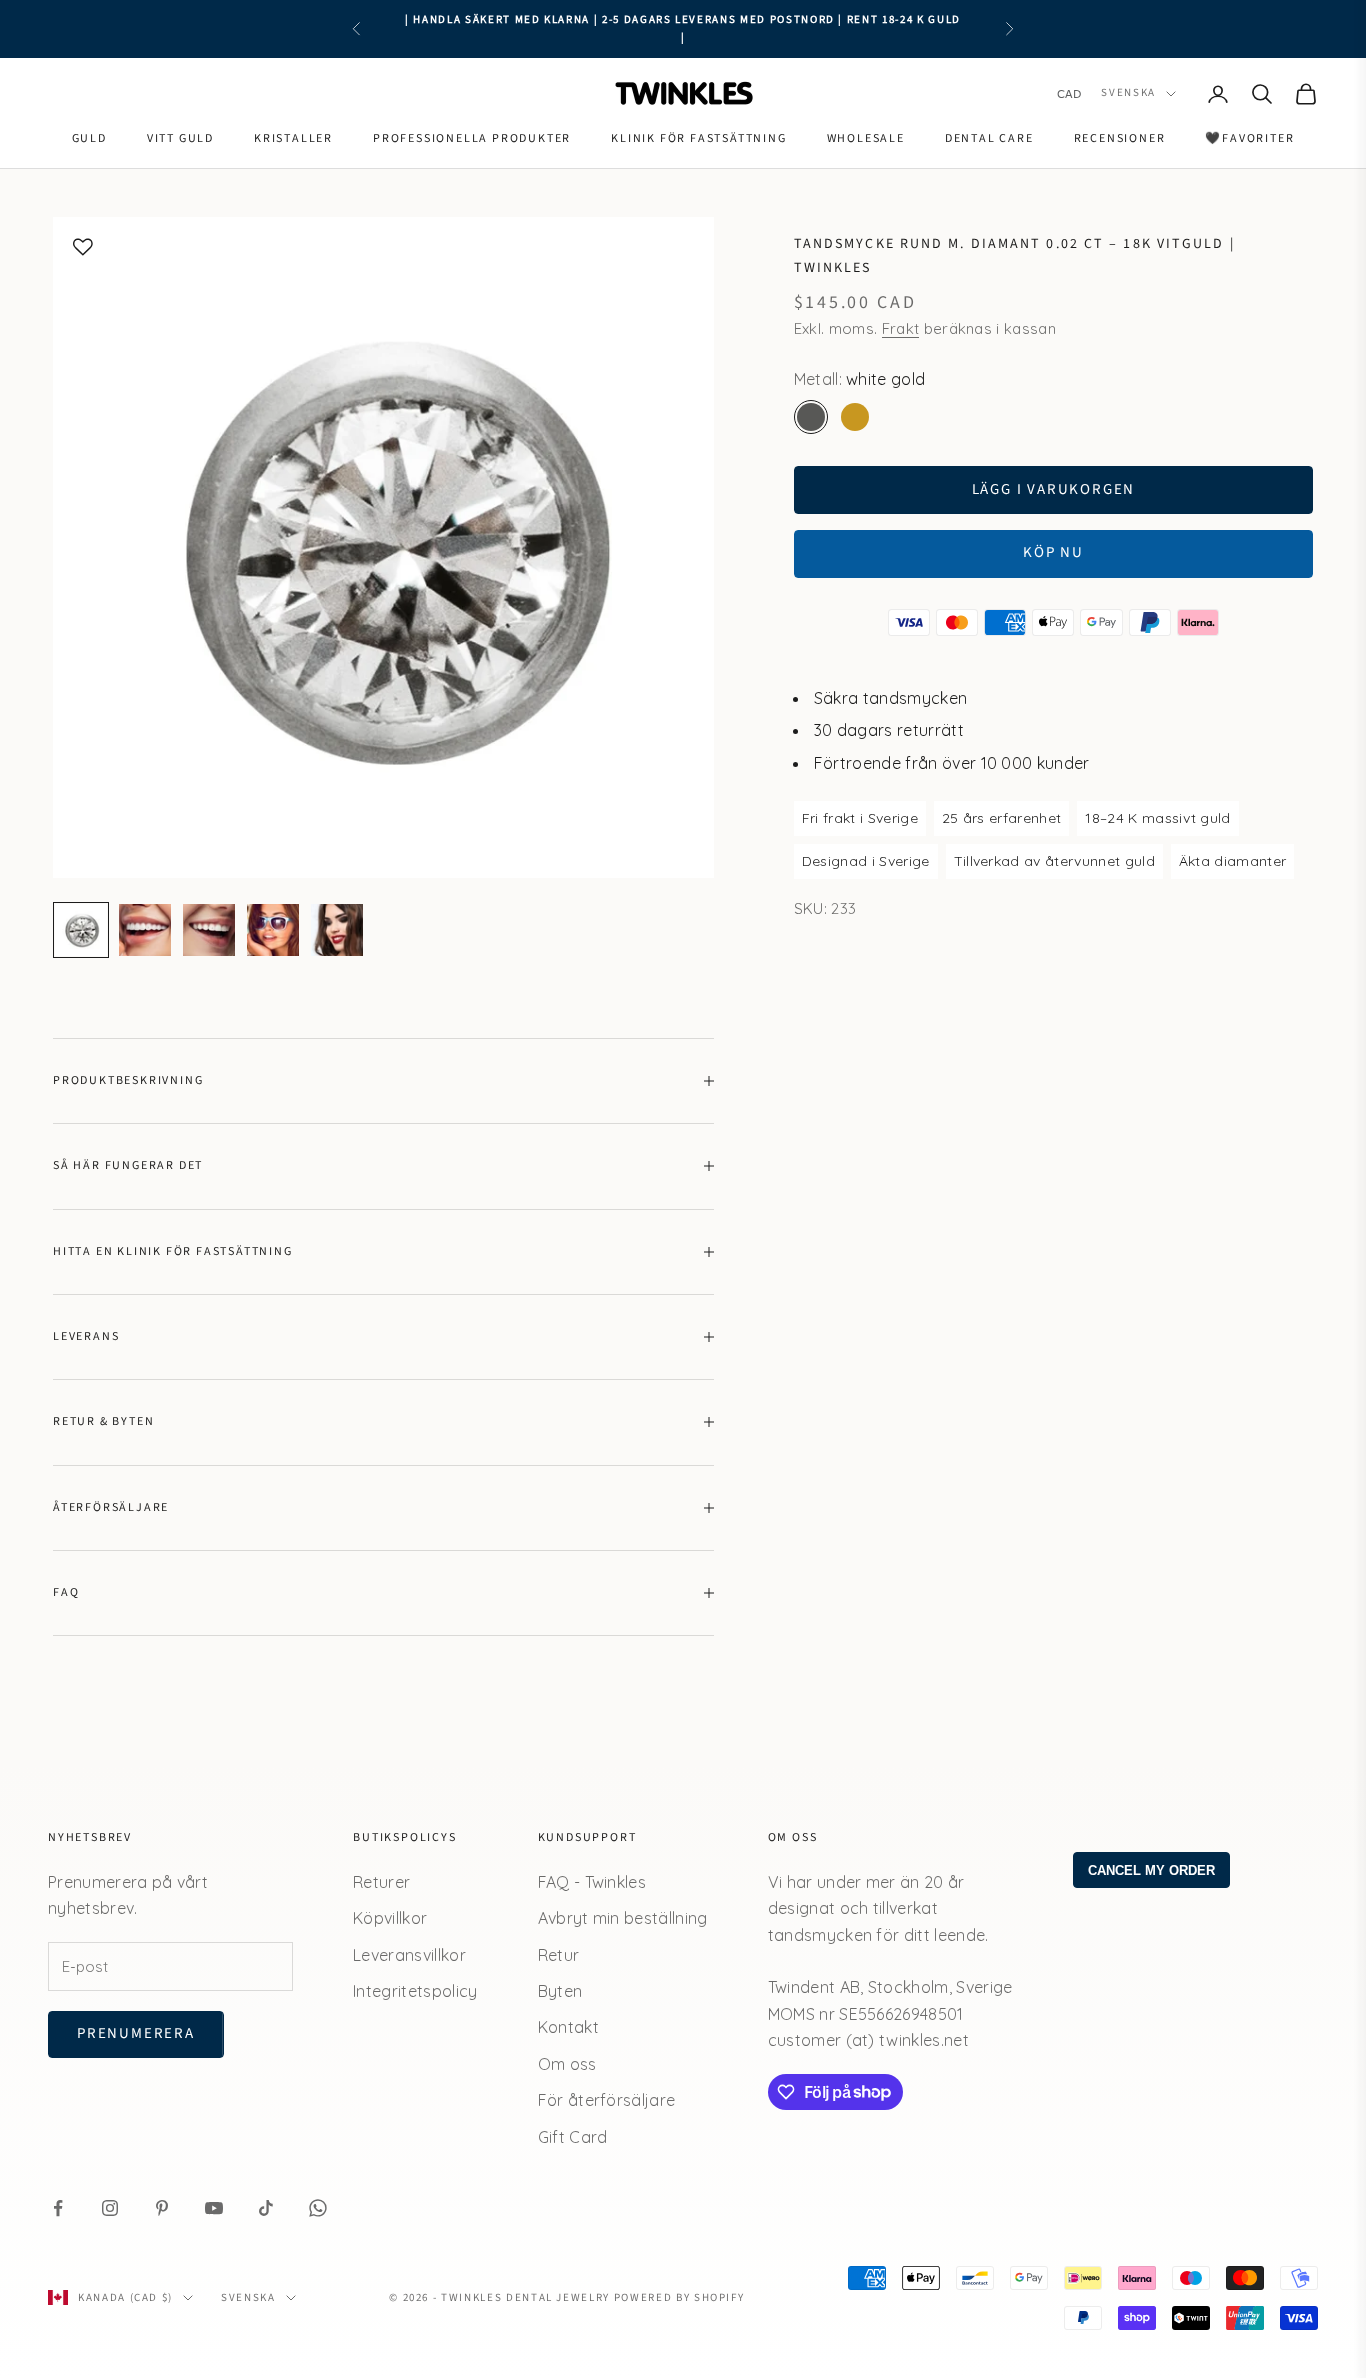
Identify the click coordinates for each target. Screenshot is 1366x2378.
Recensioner (1120, 138)
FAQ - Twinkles (592, 1882)
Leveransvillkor (409, 1955)
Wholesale (866, 138)
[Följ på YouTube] (214, 2208)
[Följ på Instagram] (110, 2208)
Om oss (567, 2064)
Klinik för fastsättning (698, 138)
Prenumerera (136, 2033)
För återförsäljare (607, 2100)
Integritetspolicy (415, 1991)
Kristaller (293, 138)
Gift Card (573, 2137)
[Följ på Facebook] (58, 2208)
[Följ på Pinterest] (162, 2208)
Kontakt (568, 2027)
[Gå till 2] (145, 930)
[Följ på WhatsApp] (318, 2208)
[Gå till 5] (337, 930)
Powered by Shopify (679, 2297)
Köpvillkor (390, 1918)
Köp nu (1053, 552)
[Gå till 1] (81, 930)
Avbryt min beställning (623, 1918)
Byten (560, 1991)
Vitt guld (180, 138)
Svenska (1128, 93)
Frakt (901, 328)
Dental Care (989, 138)
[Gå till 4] (273, 930)
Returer (381, 1882)
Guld (89, 138)
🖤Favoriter (1249, 138)
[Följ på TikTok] (266, 2208)
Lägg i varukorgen (1054, 489)
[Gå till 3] (209, 930)
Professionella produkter (472, 138)
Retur (559, 1955)
